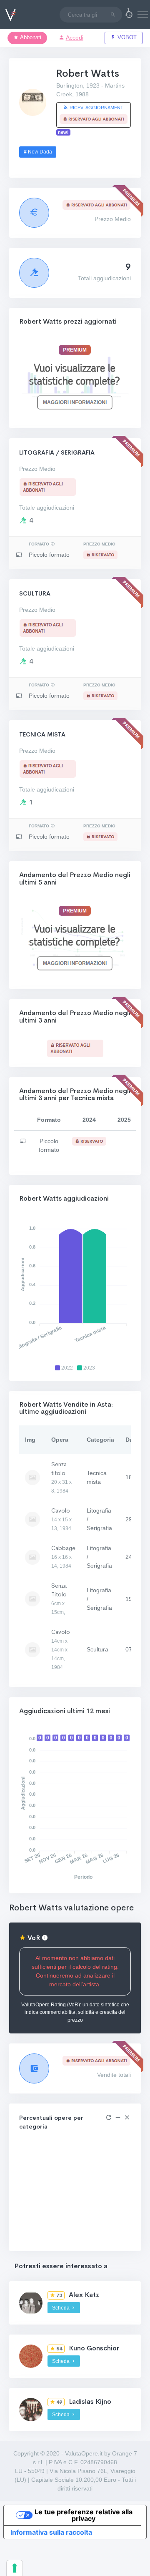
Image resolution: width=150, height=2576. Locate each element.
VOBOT (126, 38)
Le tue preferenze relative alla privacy (84, 2515)
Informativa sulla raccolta (51, 2532)
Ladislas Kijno (90, 2401)
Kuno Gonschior (94, 2348)
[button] (129, 15)
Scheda (61, 2308)
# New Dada (38, 152)
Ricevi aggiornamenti (96, 108)
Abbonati (30, 38)
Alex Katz (84, 2295)
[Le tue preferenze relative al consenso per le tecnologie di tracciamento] (15, 2568)
